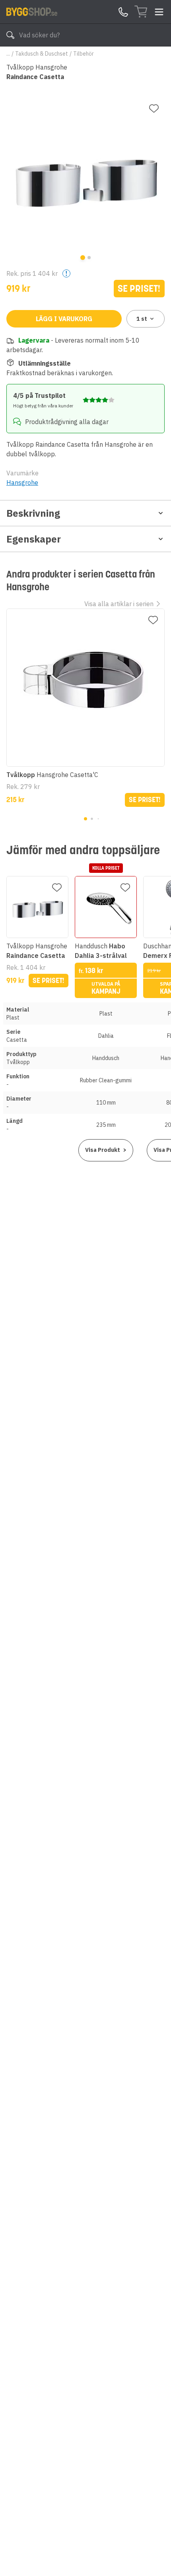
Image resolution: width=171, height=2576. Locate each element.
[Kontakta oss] (123, 12)
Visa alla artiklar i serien (119, 604)
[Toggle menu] (159, 12)
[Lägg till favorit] (154, 109)
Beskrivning (33, 513)
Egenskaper (34, 539)
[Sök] (10, 35)
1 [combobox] (142, 319)
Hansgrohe (22, 483)
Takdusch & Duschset (42, 54)
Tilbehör (84, 54)
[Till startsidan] (32, 12)
